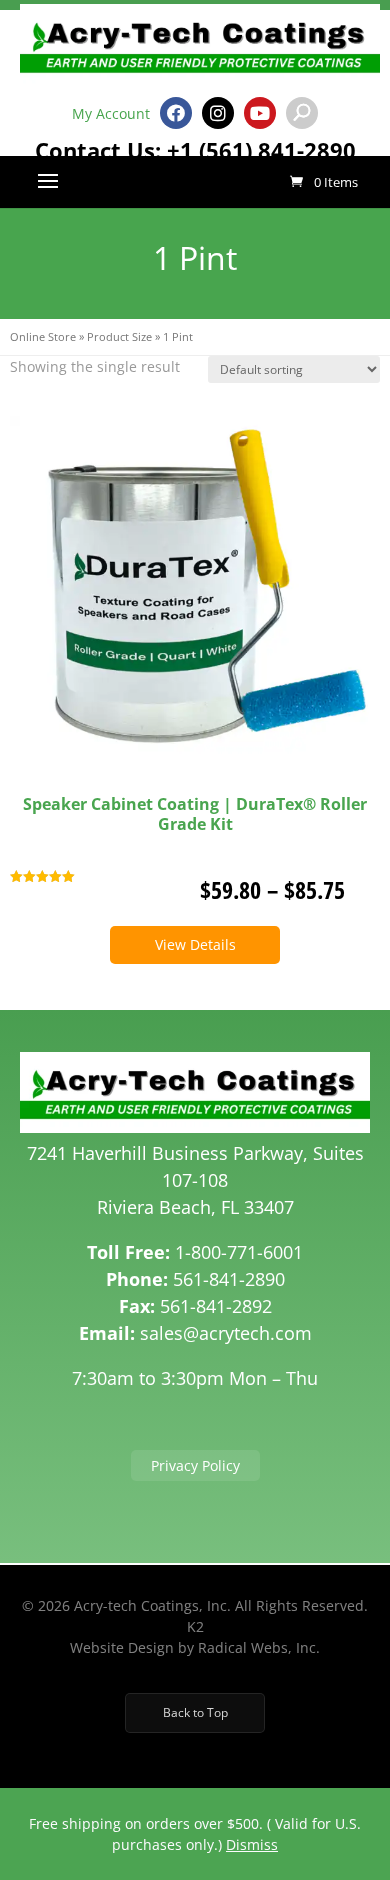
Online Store (43, 336)
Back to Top (195, 1712)
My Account (111, 113)
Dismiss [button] (252, 1844)
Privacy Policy (195, 1465)
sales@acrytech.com (226, 1333)
